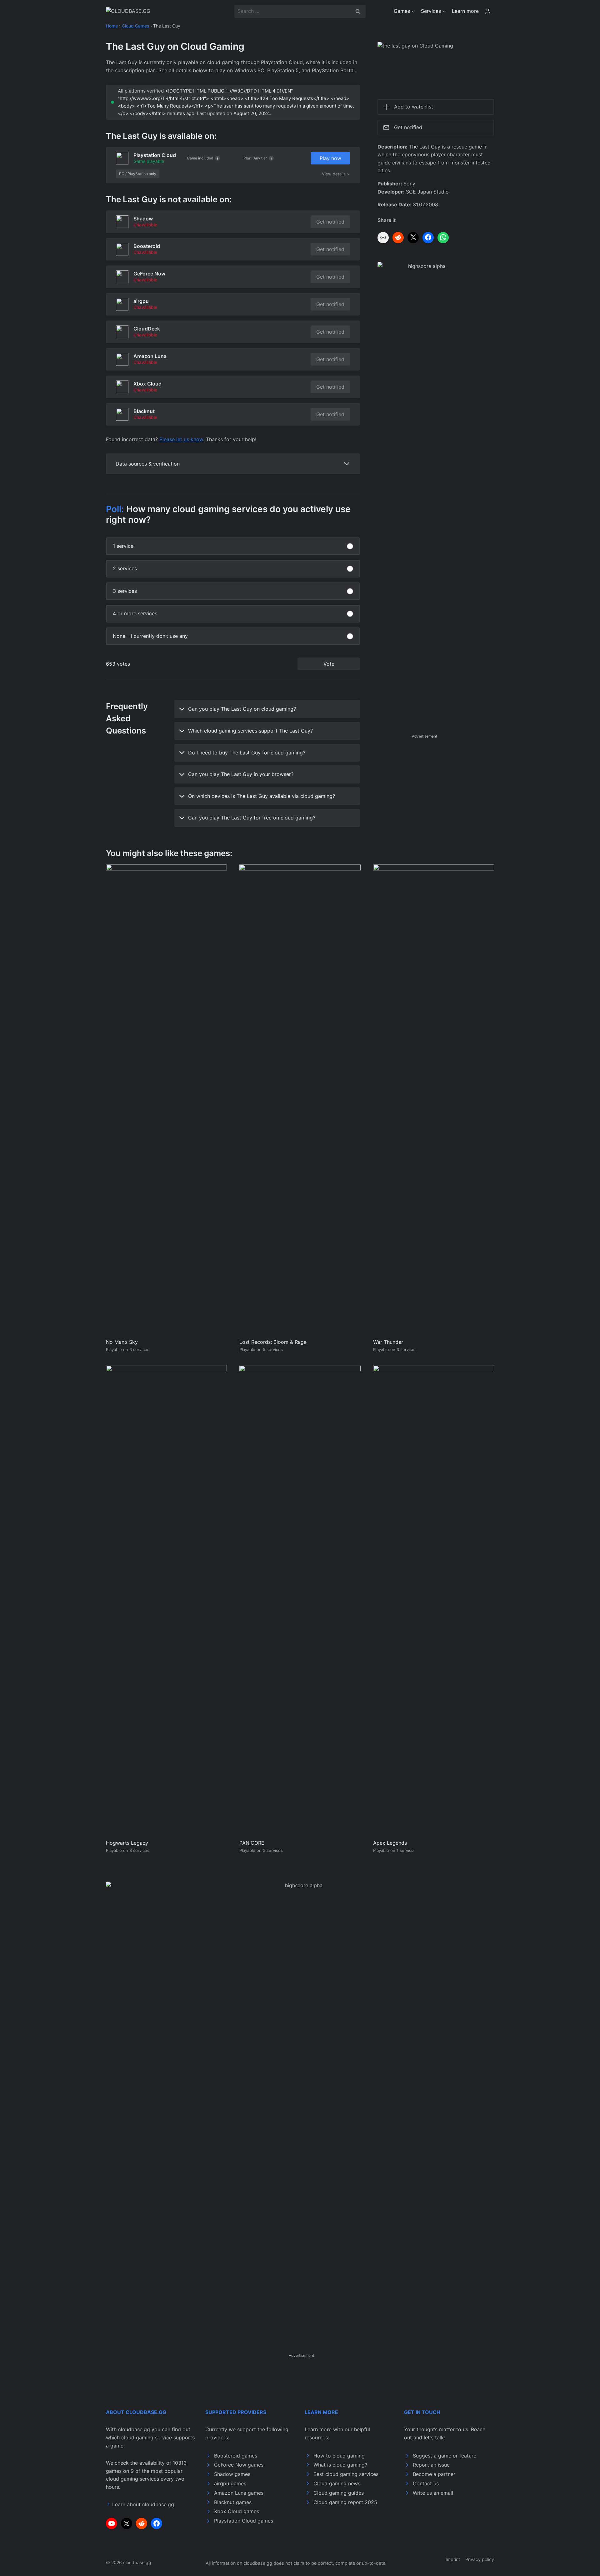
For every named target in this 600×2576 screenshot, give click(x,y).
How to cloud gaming (339, 2456)
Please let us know (181, 439)
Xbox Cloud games (237, 2511)
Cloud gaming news (337, 2483)
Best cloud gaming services (346, 2474)
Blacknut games (233, 2502)
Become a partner (434, 2474)
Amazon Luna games (239, 2493)
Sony (409, 184)
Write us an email (433, 2493)
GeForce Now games (239, 2465)
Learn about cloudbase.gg (143, 2504)
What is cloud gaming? (340, 2465)
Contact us (426, 2483)
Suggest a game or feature (445, 2456)
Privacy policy (480, 2559)
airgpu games (230, 2483)
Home (112, 26)
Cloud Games (135, 26)
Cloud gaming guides (339, 2493)
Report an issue (431, 2465)
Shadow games (232, 2474)
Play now (330, 158)
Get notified (330, 222)
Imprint (453, 2559)
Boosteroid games (236, 2456)
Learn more (465, 11)
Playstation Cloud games (244, 2521)
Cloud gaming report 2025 (345, 2502)
